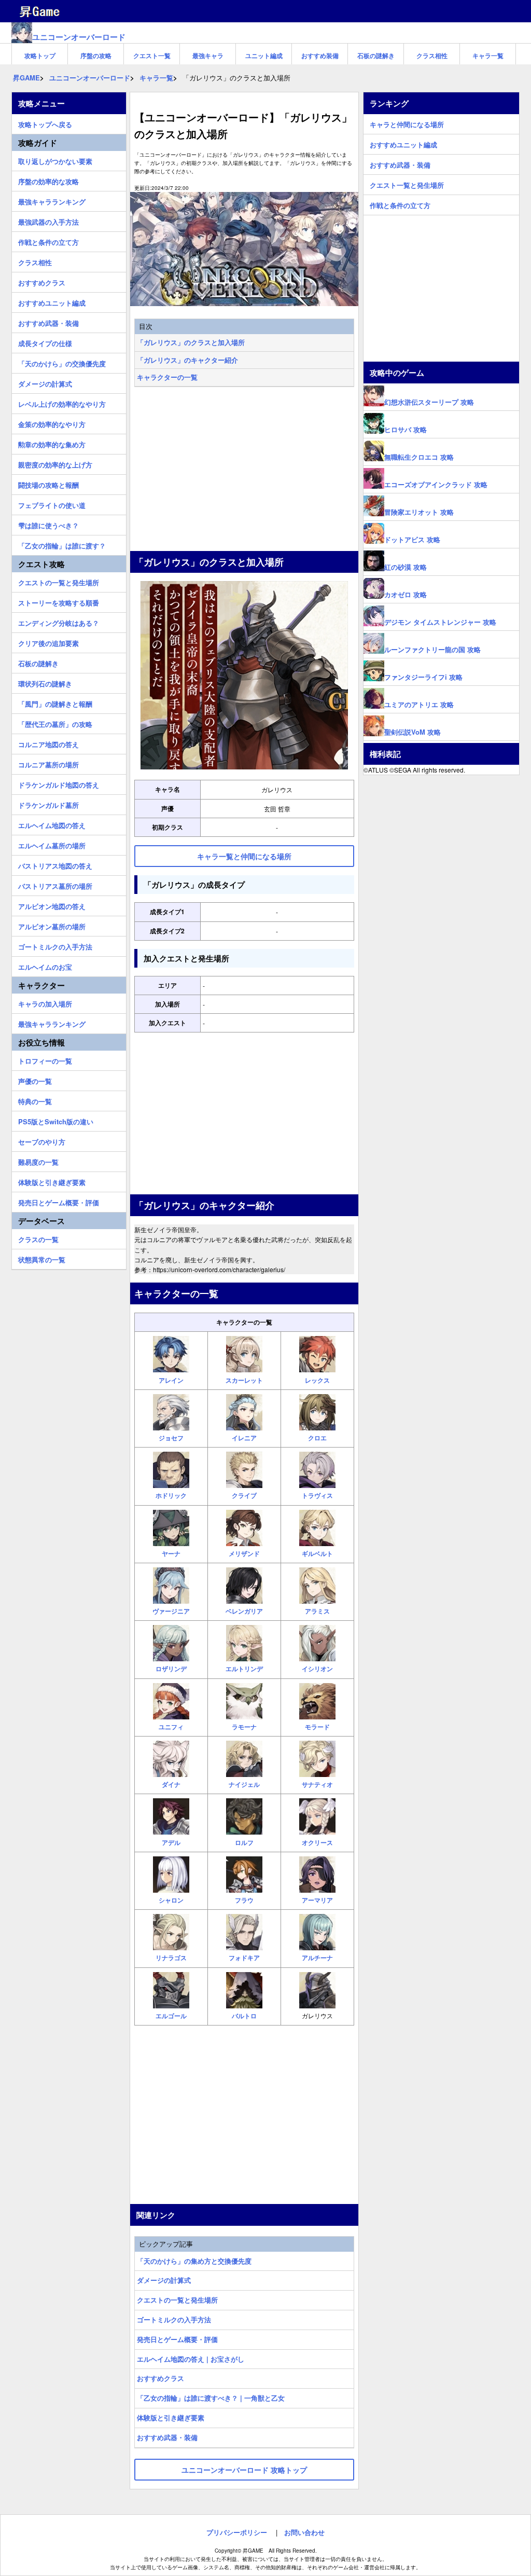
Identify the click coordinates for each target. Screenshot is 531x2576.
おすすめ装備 (320, 56)
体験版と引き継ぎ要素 (171, 2417)
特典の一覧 (35, 1100)
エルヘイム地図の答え (52, 824)
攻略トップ (40, 56)
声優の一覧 (35, 1080)
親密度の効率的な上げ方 (55, 463)
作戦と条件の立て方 (48, 241)
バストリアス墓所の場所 (55, 885)
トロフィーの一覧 (45, 1059)
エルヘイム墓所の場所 (52, 844)
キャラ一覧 (488, 56)
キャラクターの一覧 (167, 377)
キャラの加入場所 (45, 1002)
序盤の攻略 (96, 56)
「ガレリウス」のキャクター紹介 (187, 360)
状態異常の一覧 (42, 1258)
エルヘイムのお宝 (45, 966)
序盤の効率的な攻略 (48, 180)
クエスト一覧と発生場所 (407, 184)
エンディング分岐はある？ (59, 622)
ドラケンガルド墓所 (48, 804)
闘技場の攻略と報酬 (48, 484)
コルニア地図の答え (48, 743)
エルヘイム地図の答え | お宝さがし (191, 2359)
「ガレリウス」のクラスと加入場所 (191, 342)
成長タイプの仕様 (45, 342)
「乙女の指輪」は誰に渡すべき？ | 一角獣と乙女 (211, 2398)
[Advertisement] (244, 470)
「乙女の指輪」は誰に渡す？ (62, 544)
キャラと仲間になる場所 (407, 123)
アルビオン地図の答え (52, 905)
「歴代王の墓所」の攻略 (55, 723)
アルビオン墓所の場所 (52, 925)
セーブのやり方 (42, 1140)
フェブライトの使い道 (52, 504)
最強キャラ (208, 56)
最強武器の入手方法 (48, 221)
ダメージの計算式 (164, 2280)
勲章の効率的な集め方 (52, 443)
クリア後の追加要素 (48, 642)
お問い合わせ (304, 2532)
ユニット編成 (264, 56)
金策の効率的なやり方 (52, 423)
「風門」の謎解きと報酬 (55, 702)
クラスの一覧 (38, 1238)
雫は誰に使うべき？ (48, 524)
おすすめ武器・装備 (167, 2437)
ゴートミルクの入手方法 (174, 2319)
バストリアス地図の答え (55, 864)
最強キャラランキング (52, 200)
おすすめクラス (160, 2378)
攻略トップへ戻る (45, 123)
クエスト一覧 (152, 56)
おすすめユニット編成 (52, 301)
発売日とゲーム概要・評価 (177, 2339)
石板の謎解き (376, 56)
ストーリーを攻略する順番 (59, 601)
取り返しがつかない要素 (55, 160)
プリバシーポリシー (237, 2532)
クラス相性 (432, 56)
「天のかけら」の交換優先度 (62, 362)
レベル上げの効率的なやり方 (62, 403)
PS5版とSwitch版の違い (56, 1120)
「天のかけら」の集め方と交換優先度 (194, 2261)
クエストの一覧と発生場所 (177, 2300)
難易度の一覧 (38, 1161)
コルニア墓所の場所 (48, 763)
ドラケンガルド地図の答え (59, 783)
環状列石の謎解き (45, 682)
